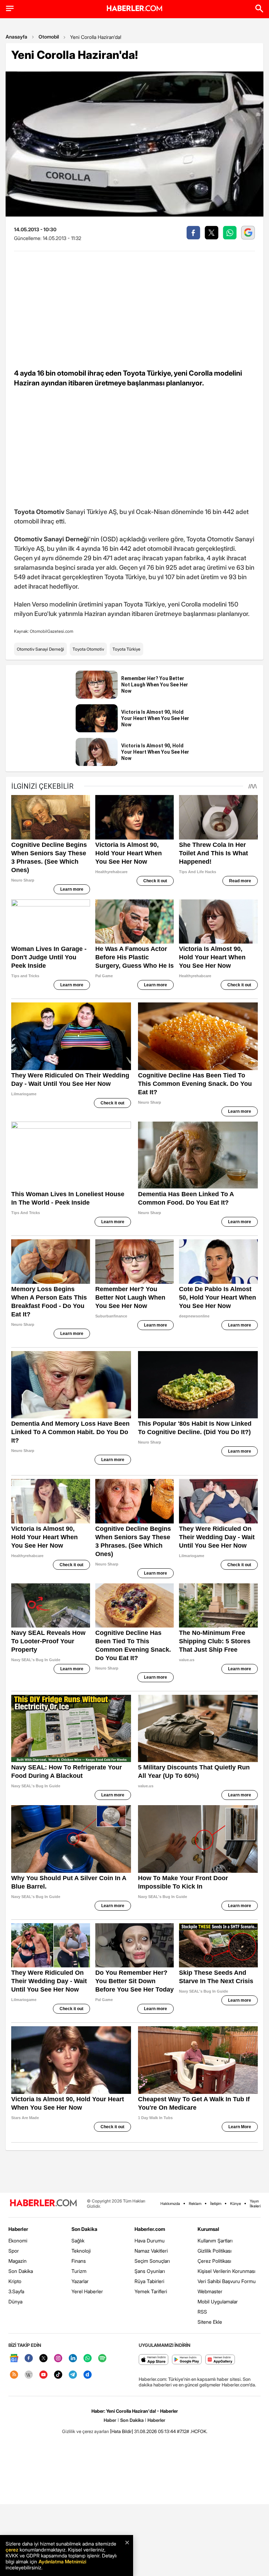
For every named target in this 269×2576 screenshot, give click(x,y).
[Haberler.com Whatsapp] (88, 2359)
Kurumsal (208, 2229)
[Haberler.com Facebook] (29, 2359)
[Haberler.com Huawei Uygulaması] (220, 2360)
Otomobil (49, 37)
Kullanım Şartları (215, 2241)
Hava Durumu (150, 2241)
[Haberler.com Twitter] (43, 2359)
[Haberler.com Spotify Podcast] (102, 2359)
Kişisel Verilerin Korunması (226, 2271)
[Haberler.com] (43, 2203)
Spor (14, 2251)
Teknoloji (81, 2251)
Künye (236, 2204)
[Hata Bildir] (122, 2431)
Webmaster (210, 2291)
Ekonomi (18, 2241)
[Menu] (10, 8)
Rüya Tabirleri (149, 2281)
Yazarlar (80, 2281)
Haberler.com (150, 2229)
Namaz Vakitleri (151, 2251)
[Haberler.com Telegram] (73, 2375)
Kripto (15, 2281)
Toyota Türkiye (126, 649)
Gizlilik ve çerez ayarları (85, 2431)
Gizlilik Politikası (215, 2251)
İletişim (216, 2204)
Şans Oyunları (150, 2271)
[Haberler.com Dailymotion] (88, 2375)
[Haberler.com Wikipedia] (29, 2375)
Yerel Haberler (87, 2291)
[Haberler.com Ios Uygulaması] (154, 2360)
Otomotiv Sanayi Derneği (40, 649)
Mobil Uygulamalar (218, 2301)
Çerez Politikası (214, 2261)
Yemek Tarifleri (151, 2291)
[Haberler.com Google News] (14, 2359)
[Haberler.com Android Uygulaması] (187, 2360)
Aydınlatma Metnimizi (62, 2561)
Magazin (18, 2261)
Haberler (18, 2229)
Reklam (195, 2204)
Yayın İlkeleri (255, 2204)
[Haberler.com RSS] (14, 2375)
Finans (79, 2261)
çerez (12, 2550)
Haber (110, 2420)
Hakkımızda (170, 2204)
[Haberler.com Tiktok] (58, 2375)
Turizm (79, 2271)
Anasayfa (16, 37)
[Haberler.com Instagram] (58, 2359)
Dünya (15, 2301)
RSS (202, 2312)
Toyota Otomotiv (88, 649)
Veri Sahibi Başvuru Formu (227, 2281)
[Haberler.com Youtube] (43, 2375)
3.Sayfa (16, 2291)
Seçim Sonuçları (152, 2261)
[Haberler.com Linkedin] (73, 2359)
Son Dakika (21, 2271)
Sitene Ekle (210, 2322)
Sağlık (78, 2241)
